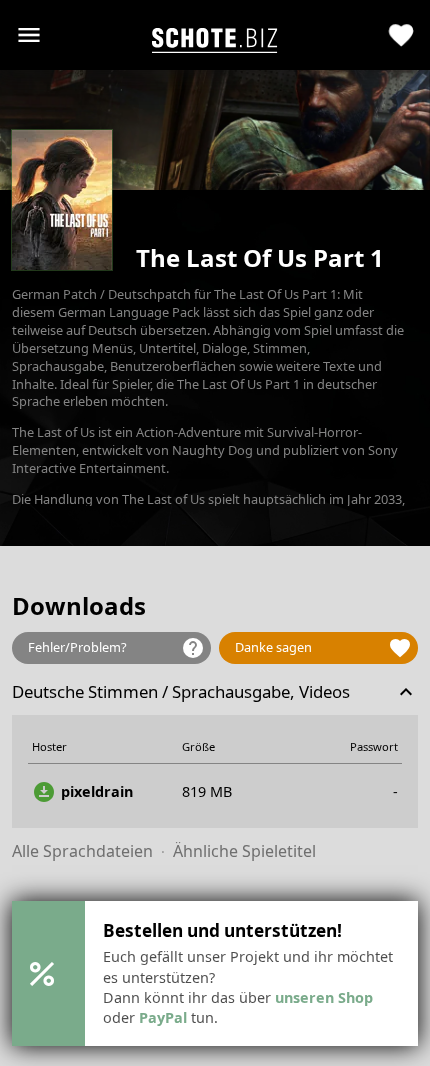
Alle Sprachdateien (82, 851)
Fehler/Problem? (116, 648)
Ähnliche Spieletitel (244, 851)
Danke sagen (323, 648)
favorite (401, 35)
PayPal (163, 1017)
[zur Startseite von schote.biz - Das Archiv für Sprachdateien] (214, 35)
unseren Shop (324, 997)
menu (29, 35)
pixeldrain (82, 792)
